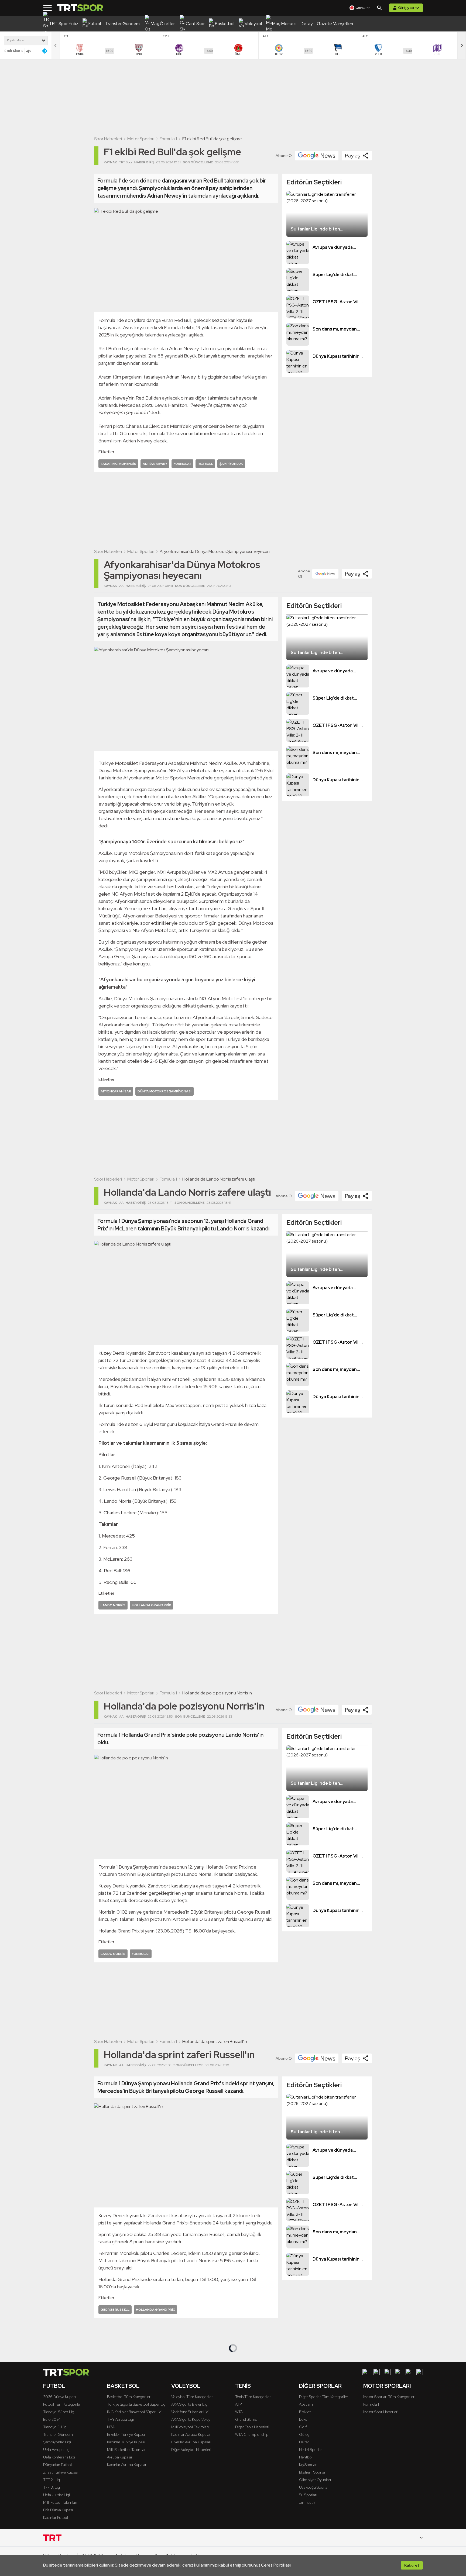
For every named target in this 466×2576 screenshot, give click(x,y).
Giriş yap (406, 8)
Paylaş (352, 156)
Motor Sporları (141, 139)
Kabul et (412, 2565)
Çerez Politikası (276, 2565)
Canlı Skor (12, 51)
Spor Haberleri (108, 139)
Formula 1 (168, 139)
